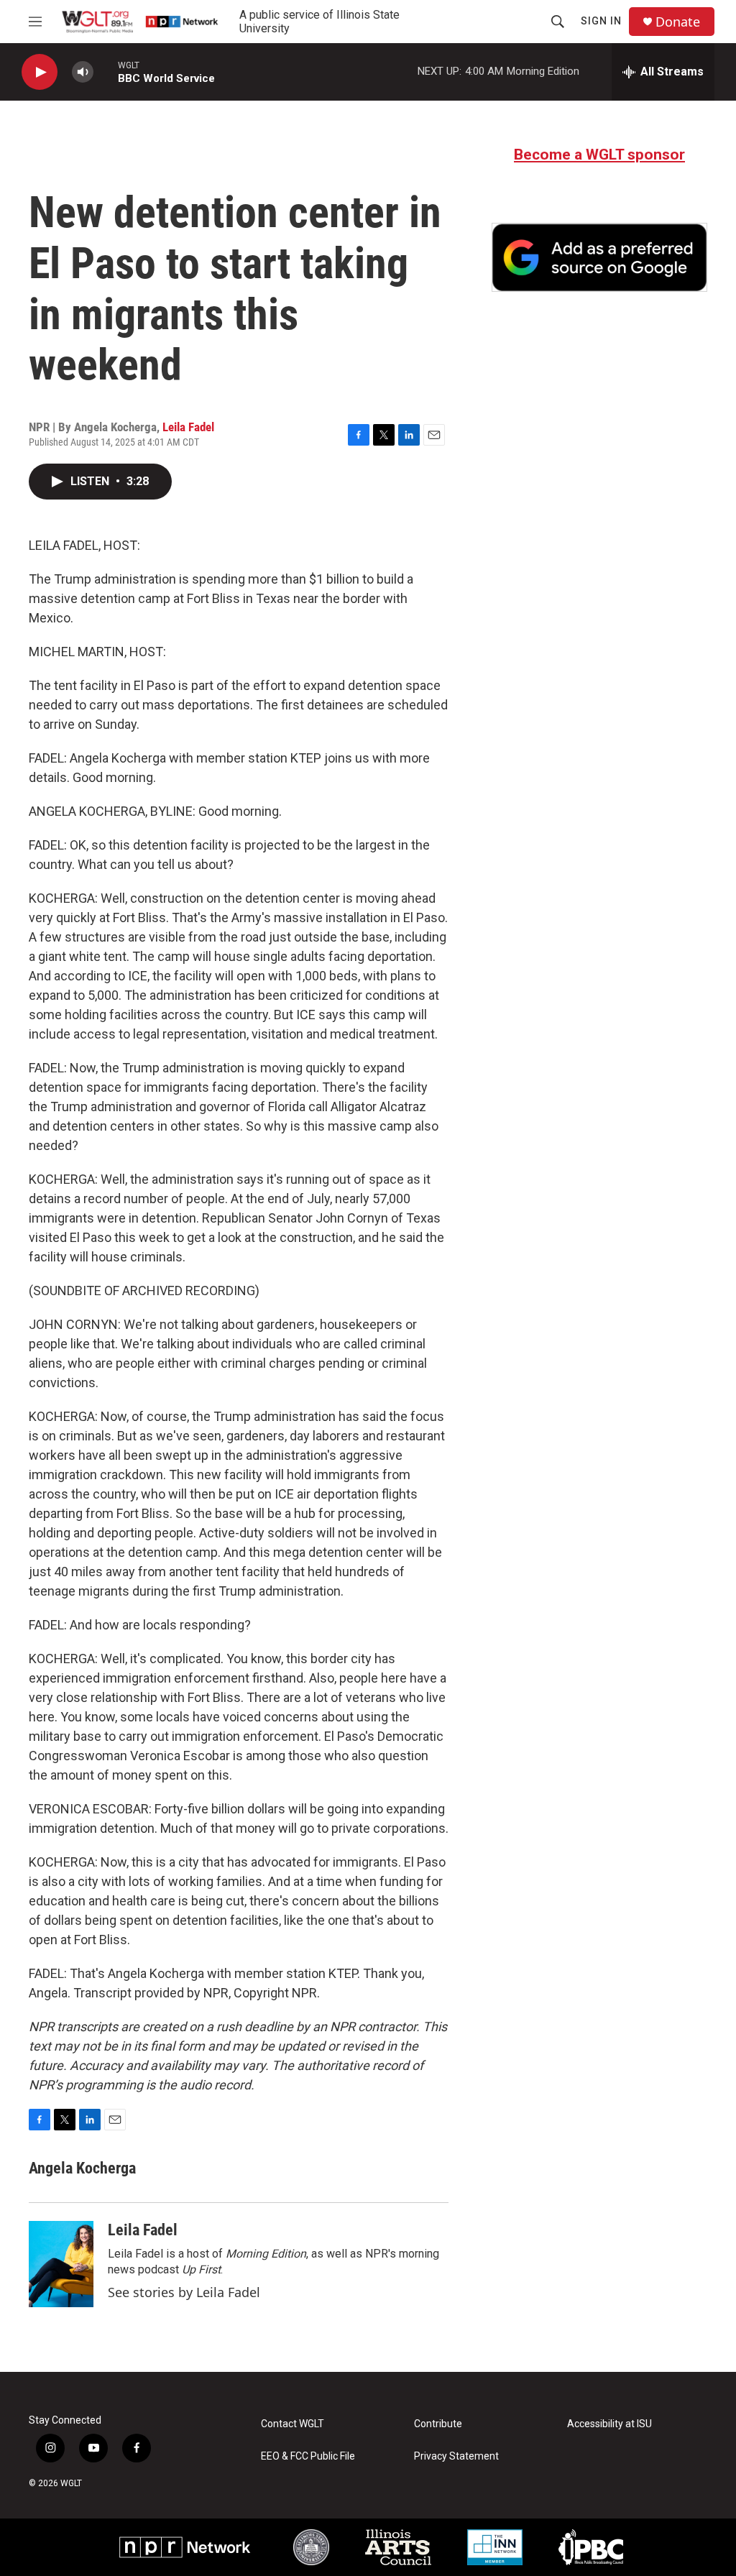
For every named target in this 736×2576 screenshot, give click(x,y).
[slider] (106, 72)
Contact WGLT (293, 2424)
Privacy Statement (456, 2456)
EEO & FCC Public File (308, 2456)
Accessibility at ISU (609, 2424)
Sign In (601, 21)
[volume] (83, 72)
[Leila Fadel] (61, 2264)
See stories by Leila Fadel (184, 2292)
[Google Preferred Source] (599, 257)
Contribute (438, 2424)
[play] (40, 72)
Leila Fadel (188, 427)
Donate (678, 22)
